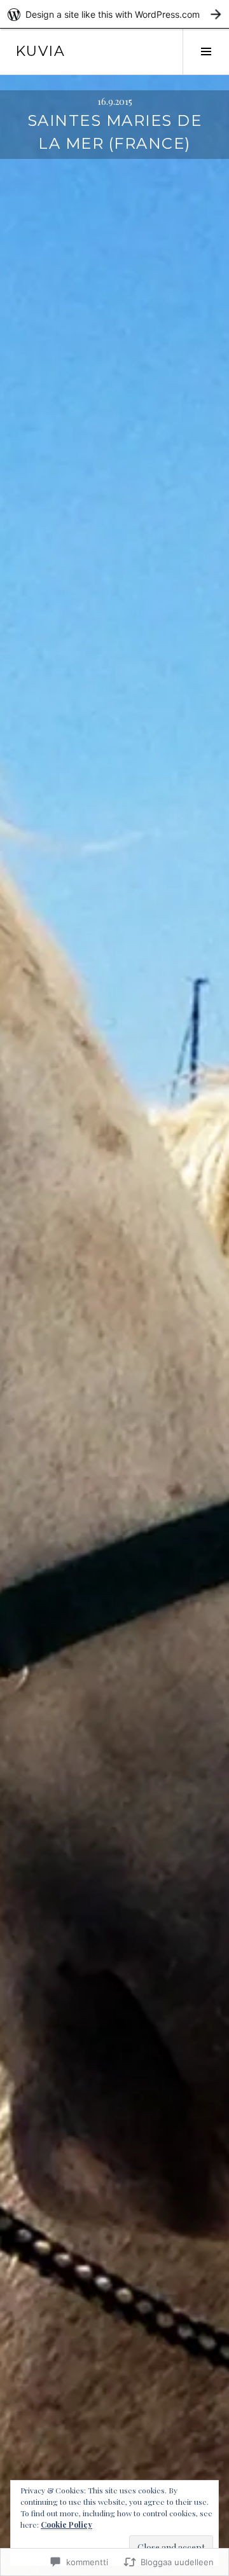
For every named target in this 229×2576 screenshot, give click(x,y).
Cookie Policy (66, 2525)
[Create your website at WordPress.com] (114, 14)
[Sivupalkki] (206, 51)
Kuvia (40, 51)
